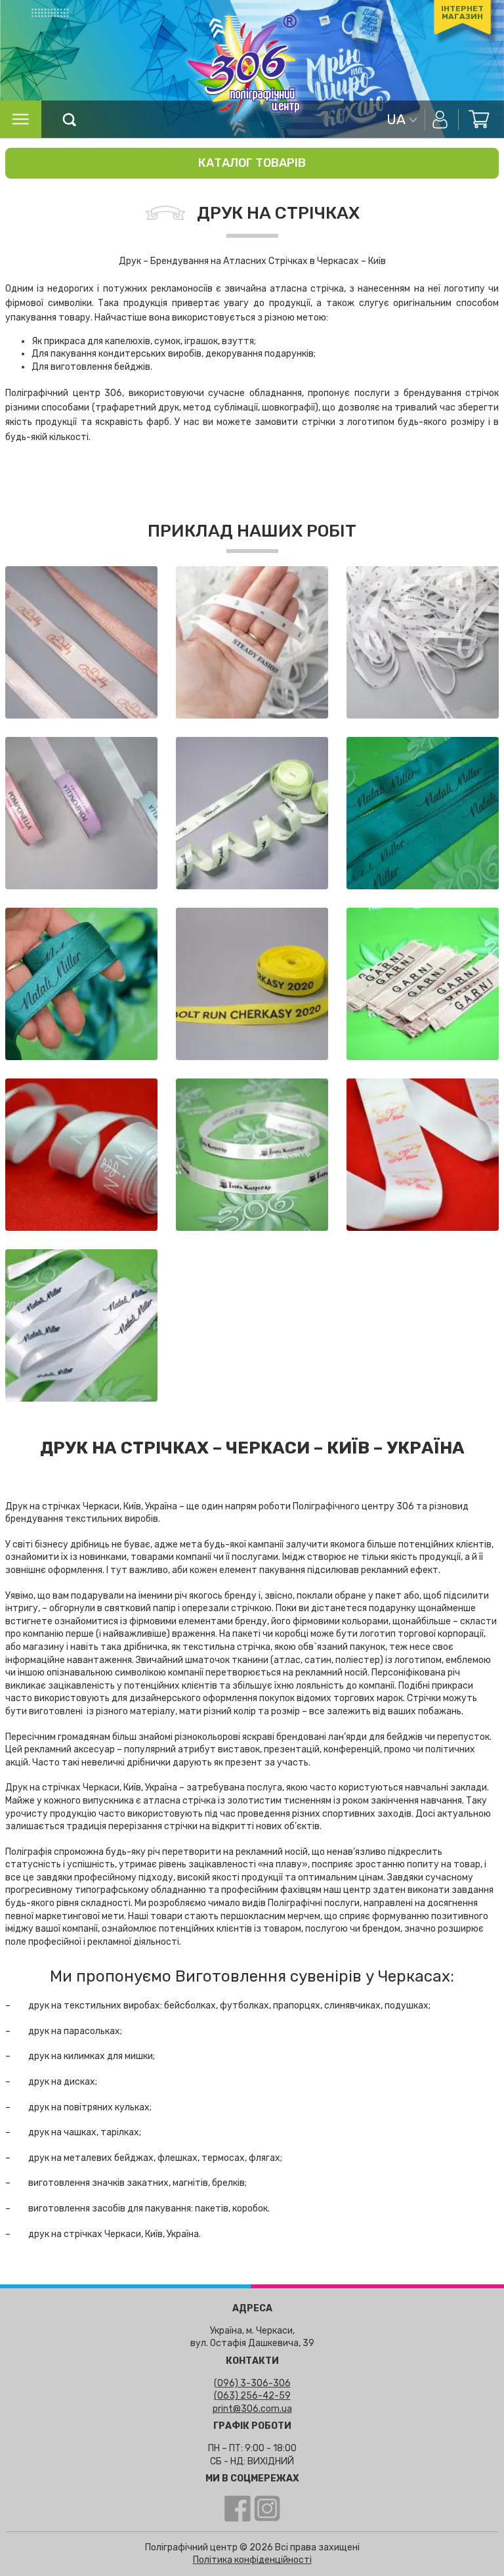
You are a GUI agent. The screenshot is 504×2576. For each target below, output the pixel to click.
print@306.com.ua (252, 2409)
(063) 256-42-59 (252, 2396)
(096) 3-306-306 (252, 2383)
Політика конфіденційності (252, 2560)
